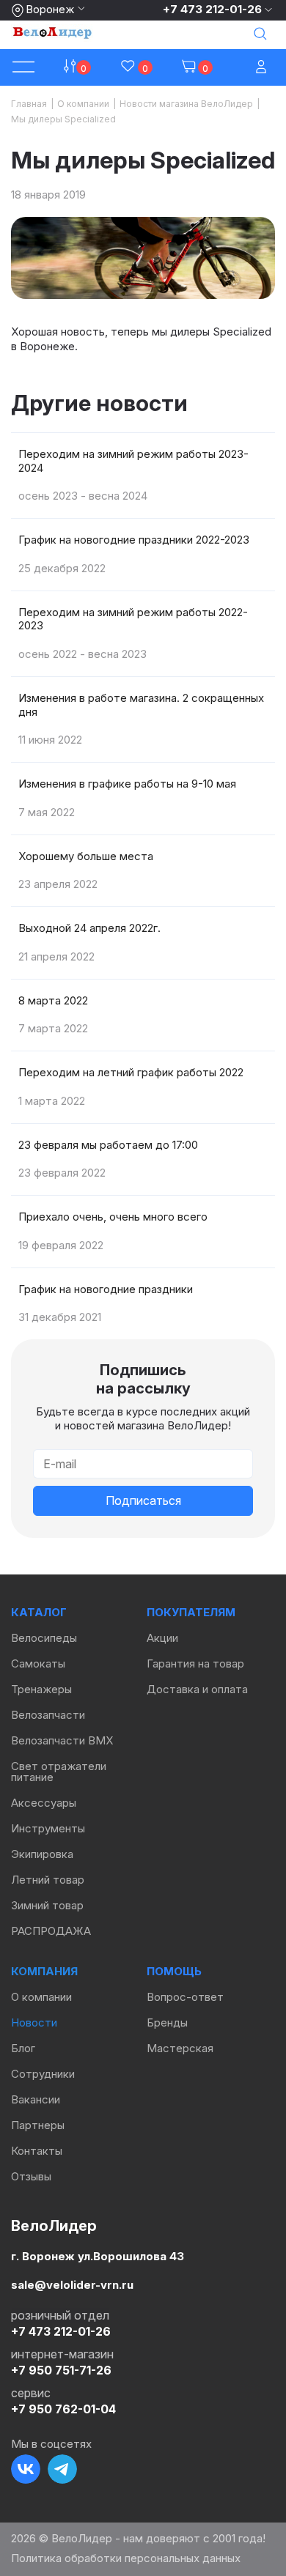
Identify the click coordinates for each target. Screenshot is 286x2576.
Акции (162, 1638)
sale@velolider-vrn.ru (72, 2285)
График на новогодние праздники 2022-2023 (134, 540)
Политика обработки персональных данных (126, 2558)
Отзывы (31, 2176)
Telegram (62, 2469)
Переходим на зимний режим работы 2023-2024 (133, 461)
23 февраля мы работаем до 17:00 (108, 1145)
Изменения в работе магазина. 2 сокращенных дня (141, 705)
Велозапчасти (48, 1715)
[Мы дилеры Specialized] (143, 258)
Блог (23, 2048)
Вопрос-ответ (185, 1997)
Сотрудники (43, 2074)
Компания (44, 1971)
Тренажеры (41, 1689)
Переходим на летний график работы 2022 (131, 1072)
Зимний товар (47, 1905)
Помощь (174, 1971)
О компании (41, 1997)
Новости (34, 2022)
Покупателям (191, 1612)
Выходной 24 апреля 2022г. (89, 928)
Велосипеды (44, 1638)
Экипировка (42, 1854)
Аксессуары (44, 1803)
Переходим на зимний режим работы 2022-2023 (133, 619)
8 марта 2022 (53, 1000)
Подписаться (143, 1500)
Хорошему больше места (86, 856)
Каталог (39, 1612)
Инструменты (48, 1828)
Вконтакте (26, 2469)
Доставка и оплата (197, 1689)
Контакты (37, 2151)
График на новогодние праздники (106, 1289)
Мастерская (180, 2048)
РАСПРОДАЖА (51, 1931)
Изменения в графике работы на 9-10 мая (127, 784)
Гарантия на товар (195, 1663)
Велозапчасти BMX (62, 1740)
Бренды (167, 2022)
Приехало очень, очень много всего (113, 1217)
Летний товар (48, 1880)
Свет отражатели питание (59, 1772)
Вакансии (36, 2099)
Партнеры (38, 2125)
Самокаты (38, 1663)
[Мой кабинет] (263, 68)
